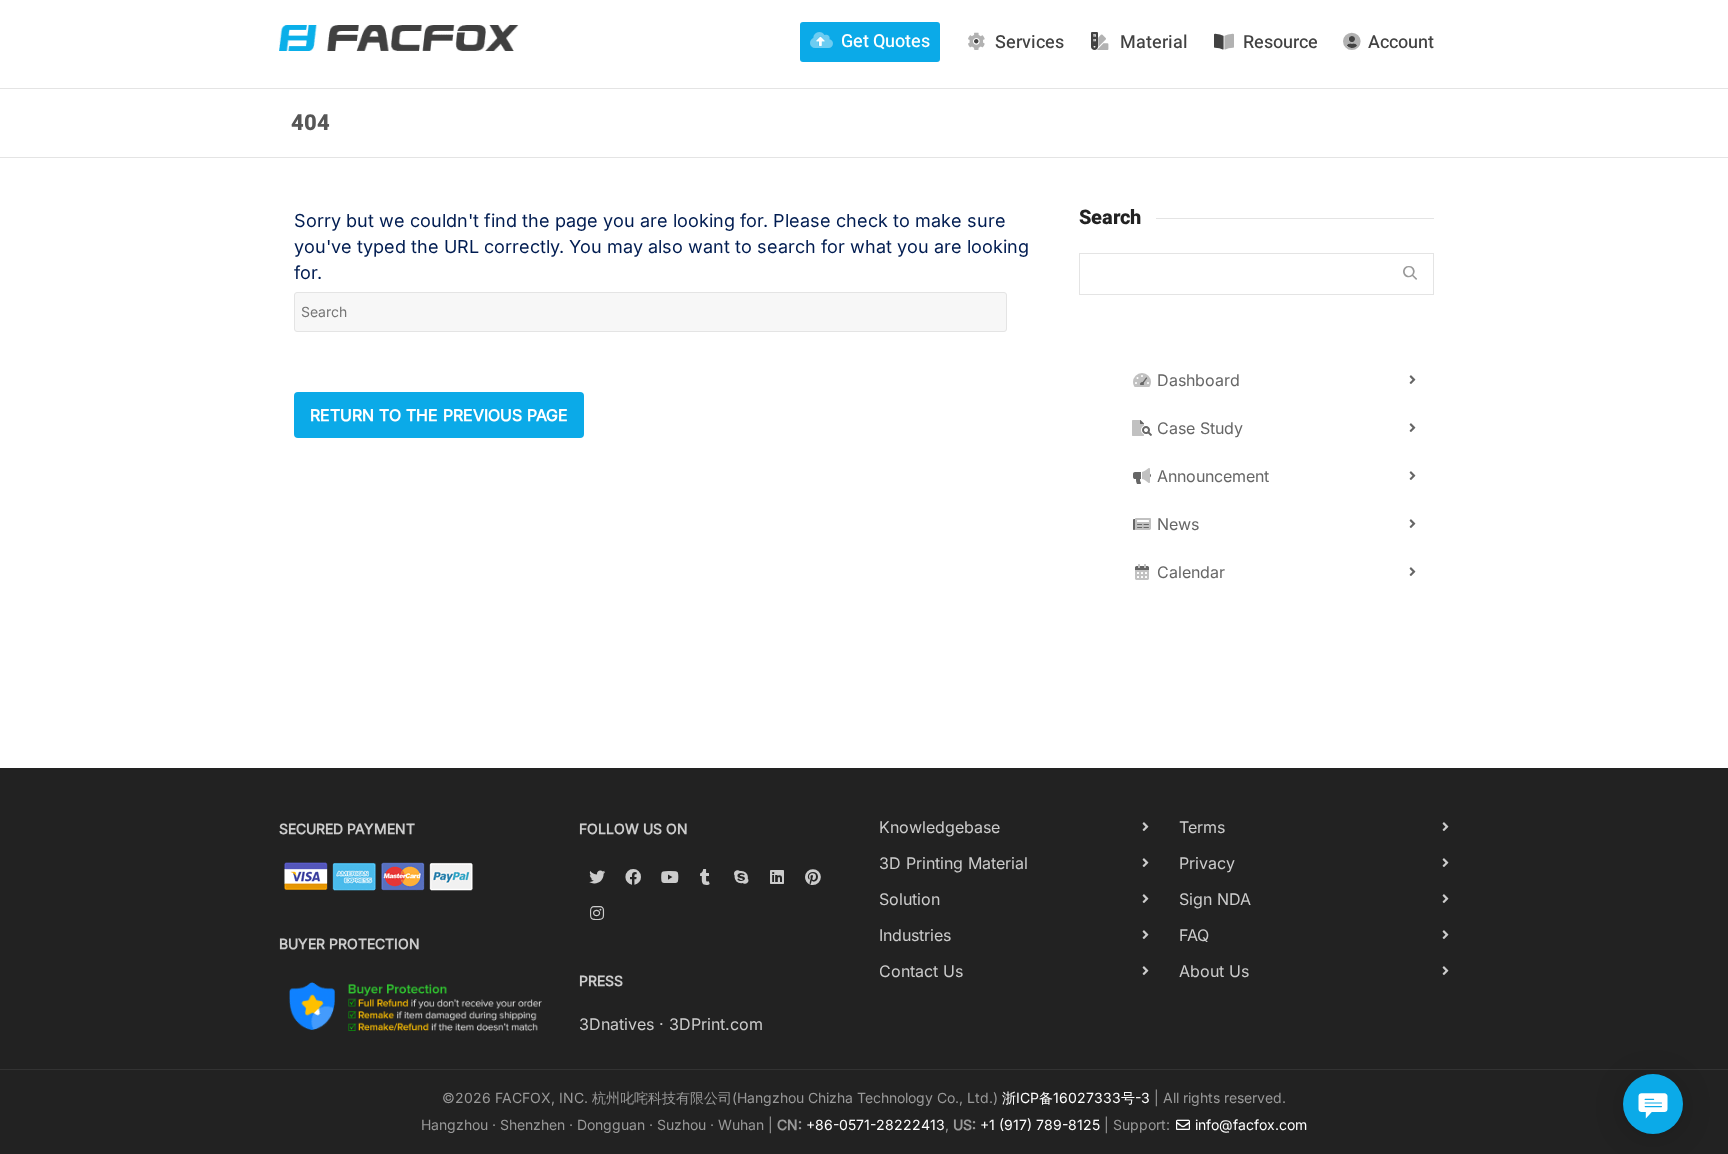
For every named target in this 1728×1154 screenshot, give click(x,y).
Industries (915, 935)
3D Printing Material (953, 863)
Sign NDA (1215, 899)
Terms (1202, 827)
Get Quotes (885, 41)
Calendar (1188, 572)
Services (1029, 42)
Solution (909, 899)
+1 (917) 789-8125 (1040, 1124)
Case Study (1197, 428)
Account (1401, 42)
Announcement (1210, 476)
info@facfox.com (1249, 1124)
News (1175, 524)
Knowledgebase (939, 827)
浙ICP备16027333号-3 (1076, 1097)
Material (1154, 42)
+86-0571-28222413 (875, 1124)
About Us (1214, 971)
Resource (1280, 42)
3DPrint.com (716, 1024)
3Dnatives (616, 1024)
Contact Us (921, 971)
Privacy (1207, 863)
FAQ (1194, 935)
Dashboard (1196, 380)
